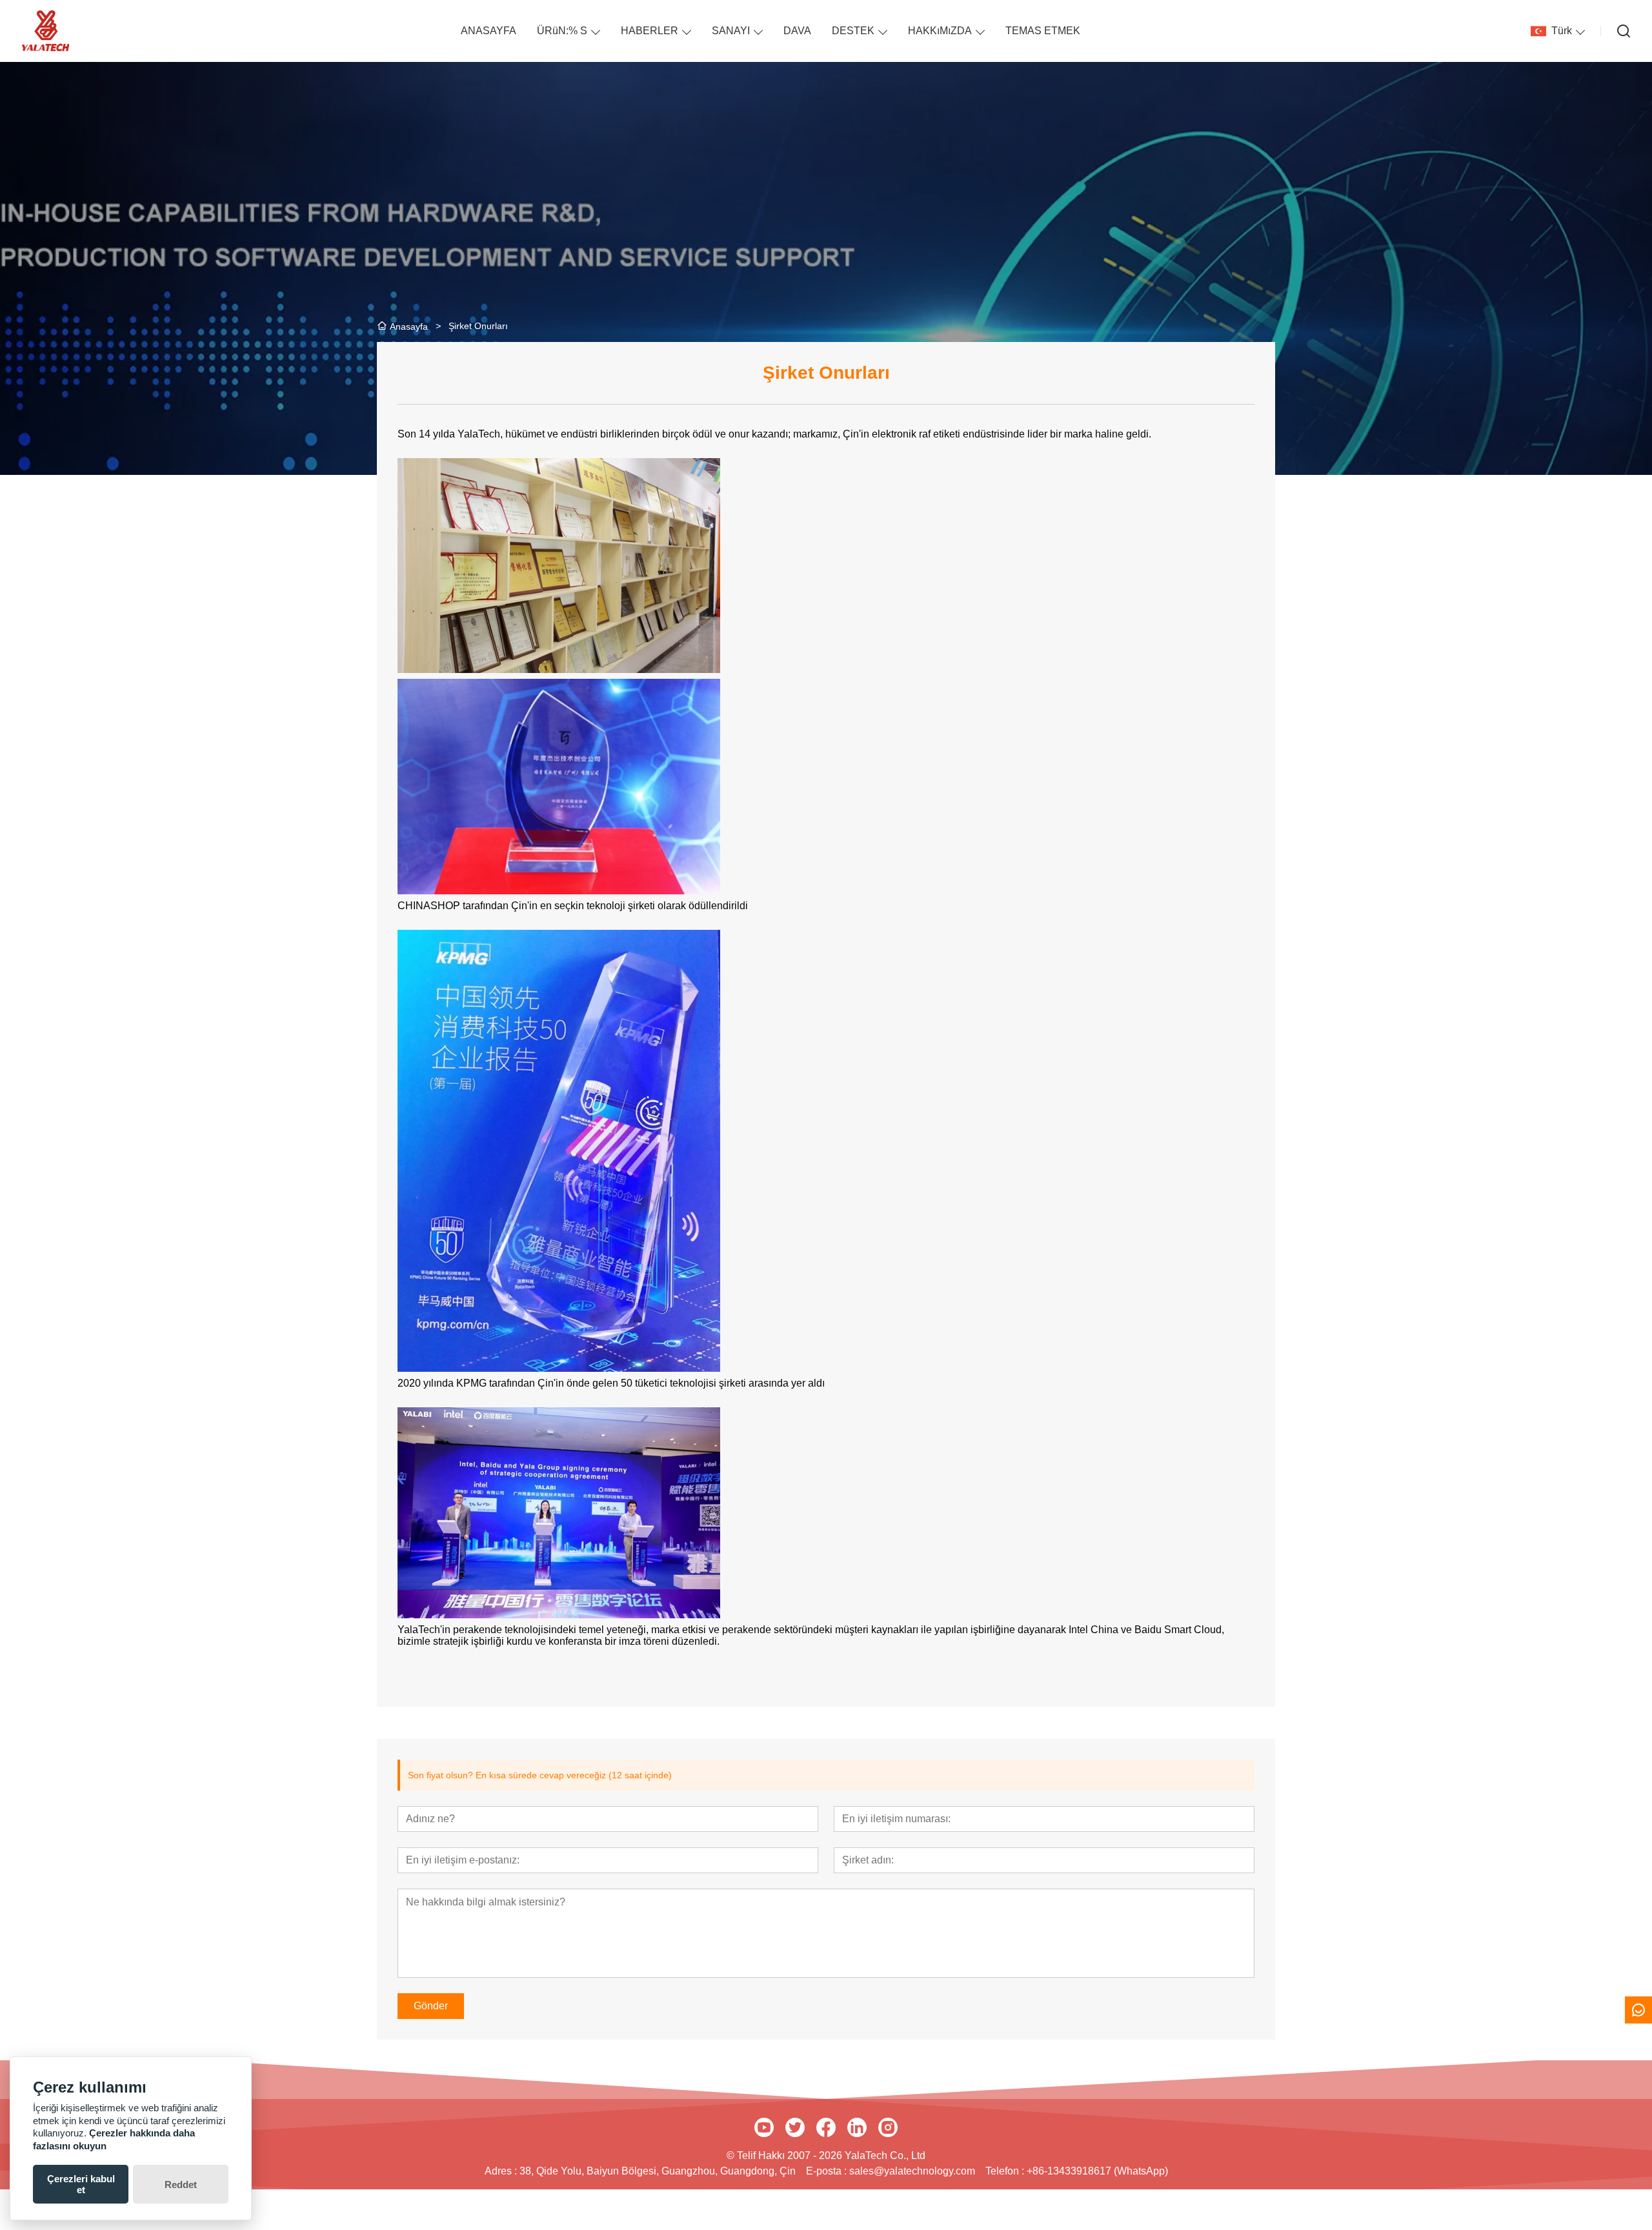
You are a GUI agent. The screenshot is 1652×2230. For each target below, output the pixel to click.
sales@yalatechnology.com (912, 2171)
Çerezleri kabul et (81, 2184)
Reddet (181, 2185)
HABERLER (650, 31)
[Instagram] (888, 2127)
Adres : (502, 2171)
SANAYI (731, 31)
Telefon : (1006, 2171)
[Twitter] (795, 2127)
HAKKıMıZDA (940, 31)
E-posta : (828, 2171)
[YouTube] (764, 2127)
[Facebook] (826, 2127)
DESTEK (853, 31)
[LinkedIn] (857, 2127)
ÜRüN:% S (562, 31)
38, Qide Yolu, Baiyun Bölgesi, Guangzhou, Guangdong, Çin (658, 2171)
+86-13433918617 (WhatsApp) (1097, 2171)
